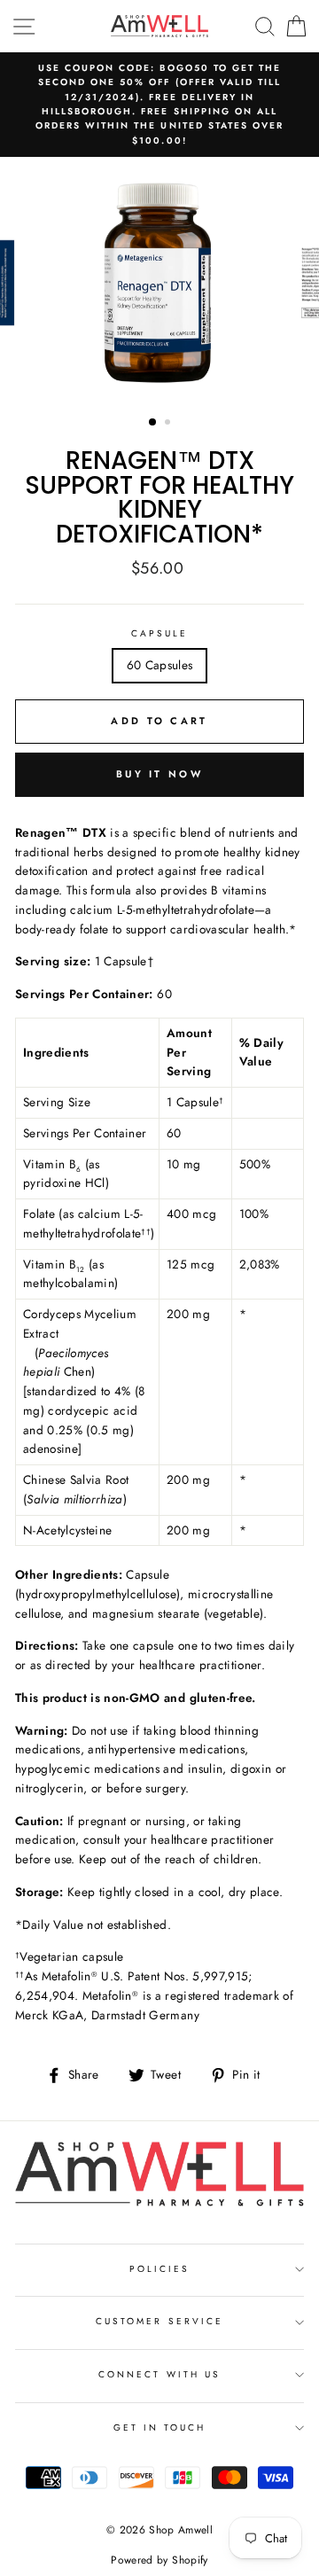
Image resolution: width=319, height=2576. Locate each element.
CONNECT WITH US (159, 2374)
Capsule (159, 633)
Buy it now (159, 774)
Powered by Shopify (159, 2560)
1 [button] (153, 423)
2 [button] (169, 424)
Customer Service (159, 2321)
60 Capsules (160, 665)
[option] (159, 105)
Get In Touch (160, 2428)
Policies (159, 2269)
